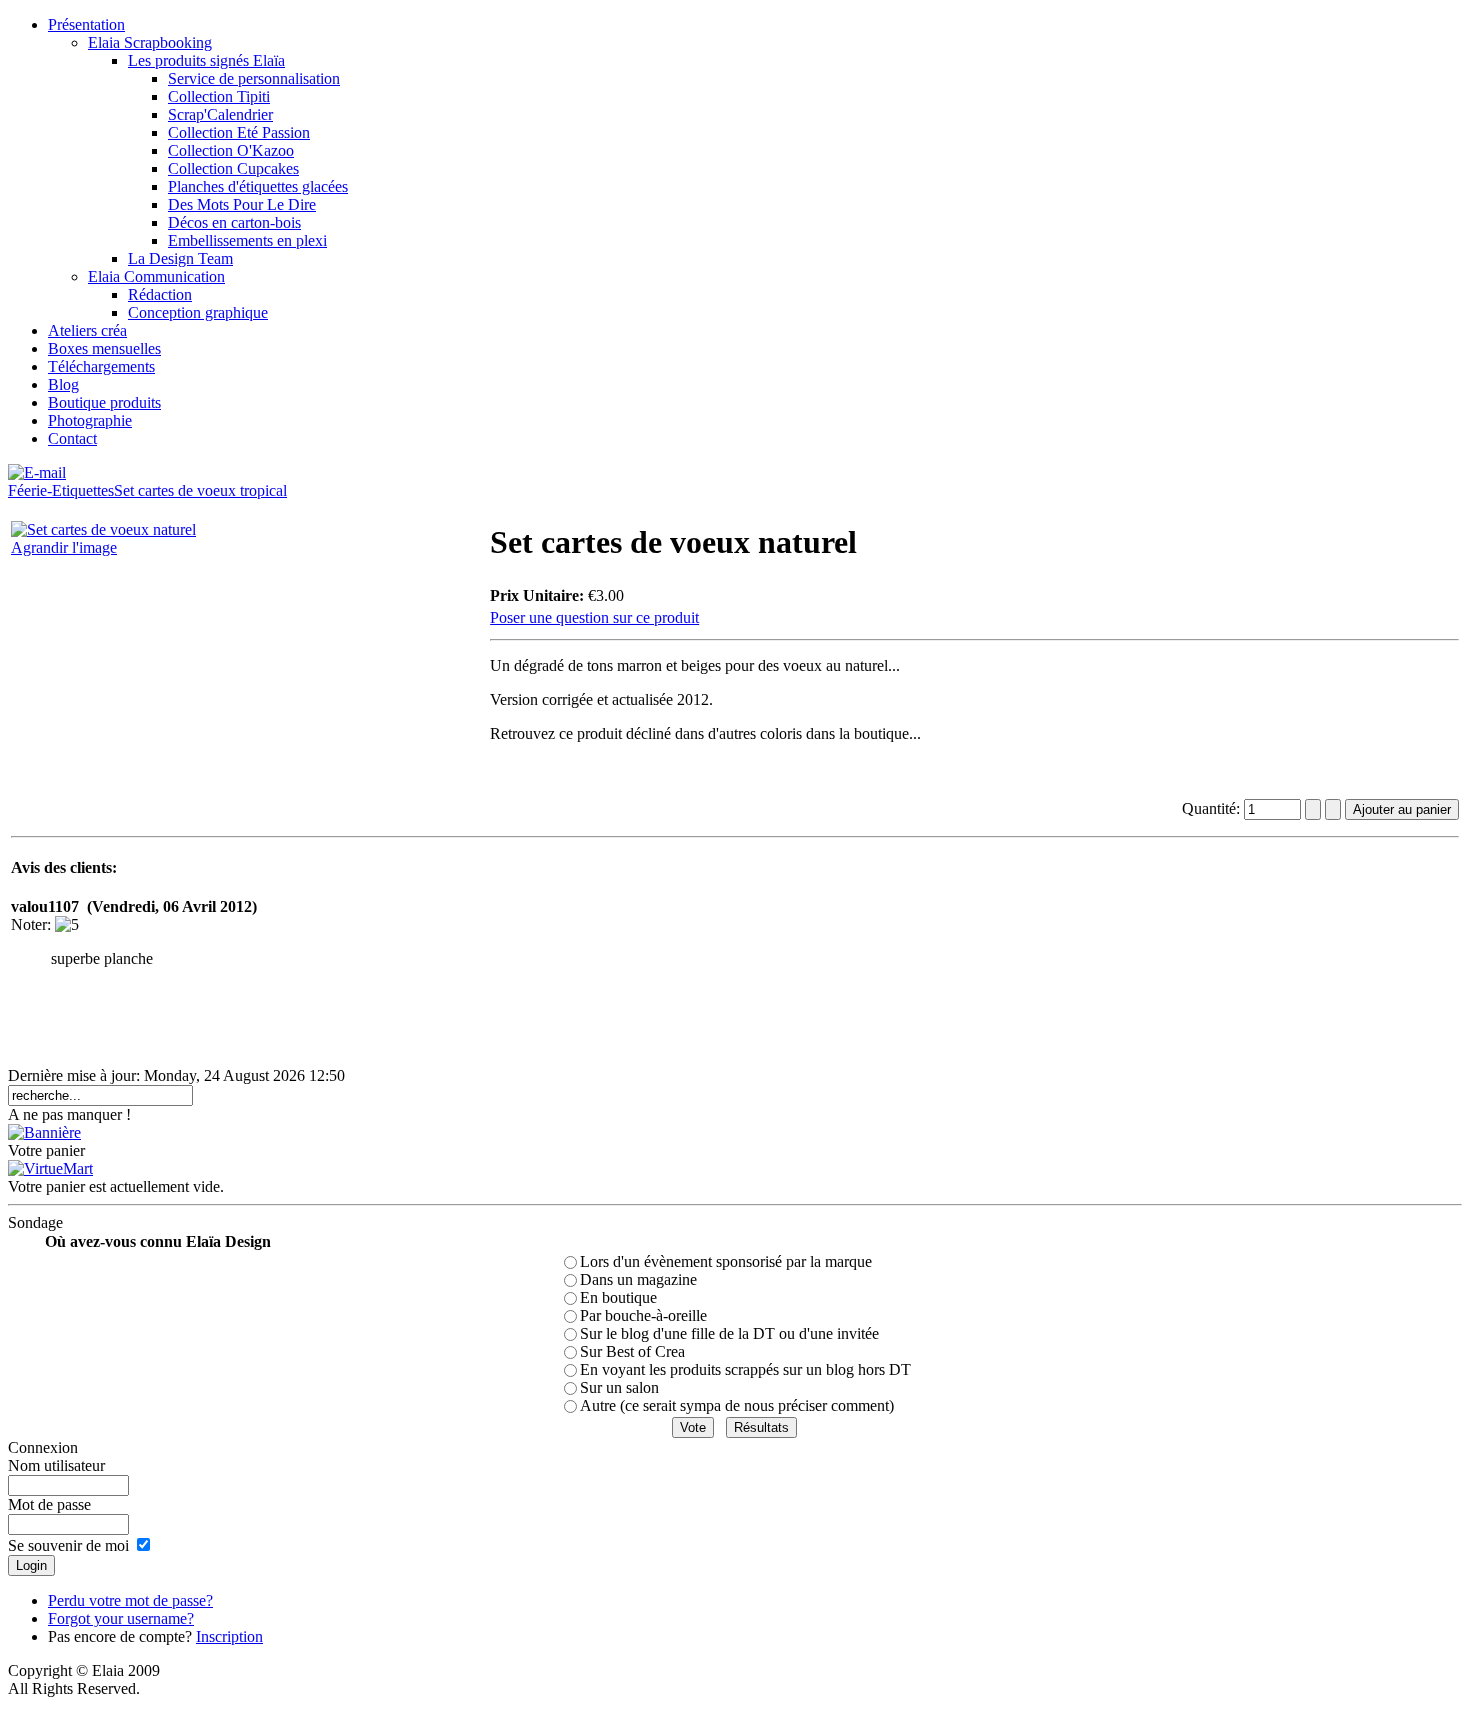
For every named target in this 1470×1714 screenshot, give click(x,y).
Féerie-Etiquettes (61, 490)
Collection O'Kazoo (231, 150)
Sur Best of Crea (632, 1351)
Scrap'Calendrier (220, 114)
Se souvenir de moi (68, 1545)
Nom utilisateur (56, 1465)
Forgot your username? (121, 1618)
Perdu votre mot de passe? (130, 1600)
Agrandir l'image (64, 547)
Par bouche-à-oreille (643, 1315)
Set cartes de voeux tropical (200, 490)
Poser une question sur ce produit (594, 617)
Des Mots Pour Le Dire (242, 204)
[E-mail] (37, 467)
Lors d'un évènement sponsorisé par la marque (726, 1261)
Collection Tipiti (219, 96)
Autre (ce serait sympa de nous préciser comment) (737, 1405)
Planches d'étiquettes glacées (258, 186)
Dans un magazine (638, 1279)
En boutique (618, 1297)
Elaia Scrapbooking (150, 42)
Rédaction (160, 294)
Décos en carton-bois (234, 222)
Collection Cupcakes (233, 168)
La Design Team (180, 258)
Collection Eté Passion (239, 132)
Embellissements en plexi (247, 240)
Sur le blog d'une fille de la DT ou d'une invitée (729, 1333)
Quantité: (1213, 808)
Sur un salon (619, 1387)
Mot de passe (49, 1504)
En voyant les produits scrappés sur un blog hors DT (745, 1369)
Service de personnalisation (254, 78)
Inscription (229, 1636)
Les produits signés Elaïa (206, 60)
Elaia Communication (156, 276)
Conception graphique (198, 312)
